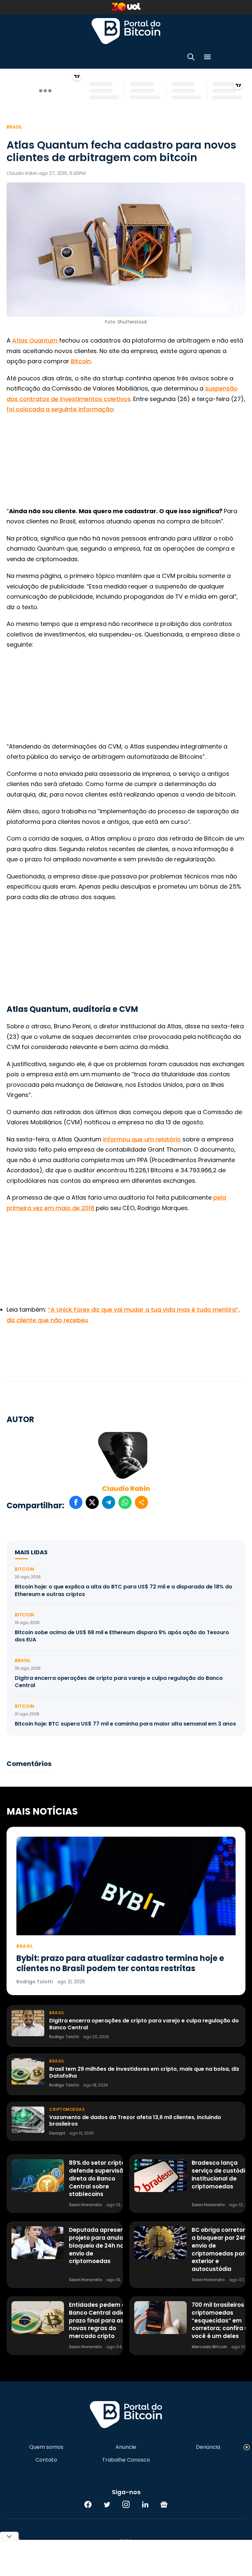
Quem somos (46, 2447)
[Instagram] (126, 2504)
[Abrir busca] (191, 58)
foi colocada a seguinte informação (60, 409)
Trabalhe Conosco (126, 2460)
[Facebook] (88, 2504)
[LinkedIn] (145, 2504)
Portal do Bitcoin (126, 31)
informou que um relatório (143, 1139)
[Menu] (207, 58)
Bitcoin (81, 361)
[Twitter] (107, 2504)
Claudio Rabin (126, 1489)
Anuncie (126, 2447)
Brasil (14, 127)
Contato (46, 2460)
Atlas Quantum (36, 340)
